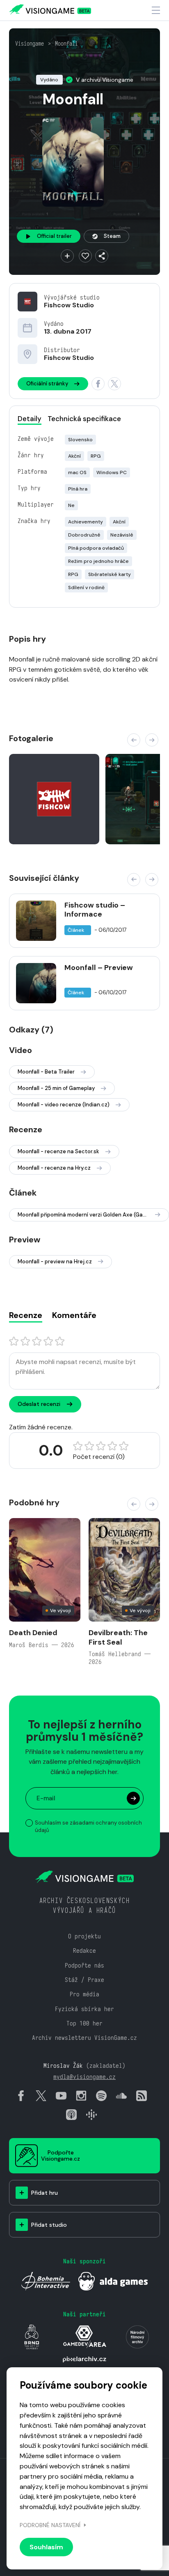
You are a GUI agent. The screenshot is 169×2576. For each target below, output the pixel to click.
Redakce (84, 1950)
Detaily (30, 419)
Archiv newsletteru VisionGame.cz (84, 2038)
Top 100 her (84, 2023)
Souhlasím (46, 2547)
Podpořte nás (84, 1965)
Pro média (84, 1994)
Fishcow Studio (69, 305)
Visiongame (30, 44)
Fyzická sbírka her (84, 2009)
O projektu (84, 1936)
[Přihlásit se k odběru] (133, 1798)
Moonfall (66, 44)
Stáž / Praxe (84, 1980)
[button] (134, 740)
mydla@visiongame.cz (84, 2077)
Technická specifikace (84, 419)
